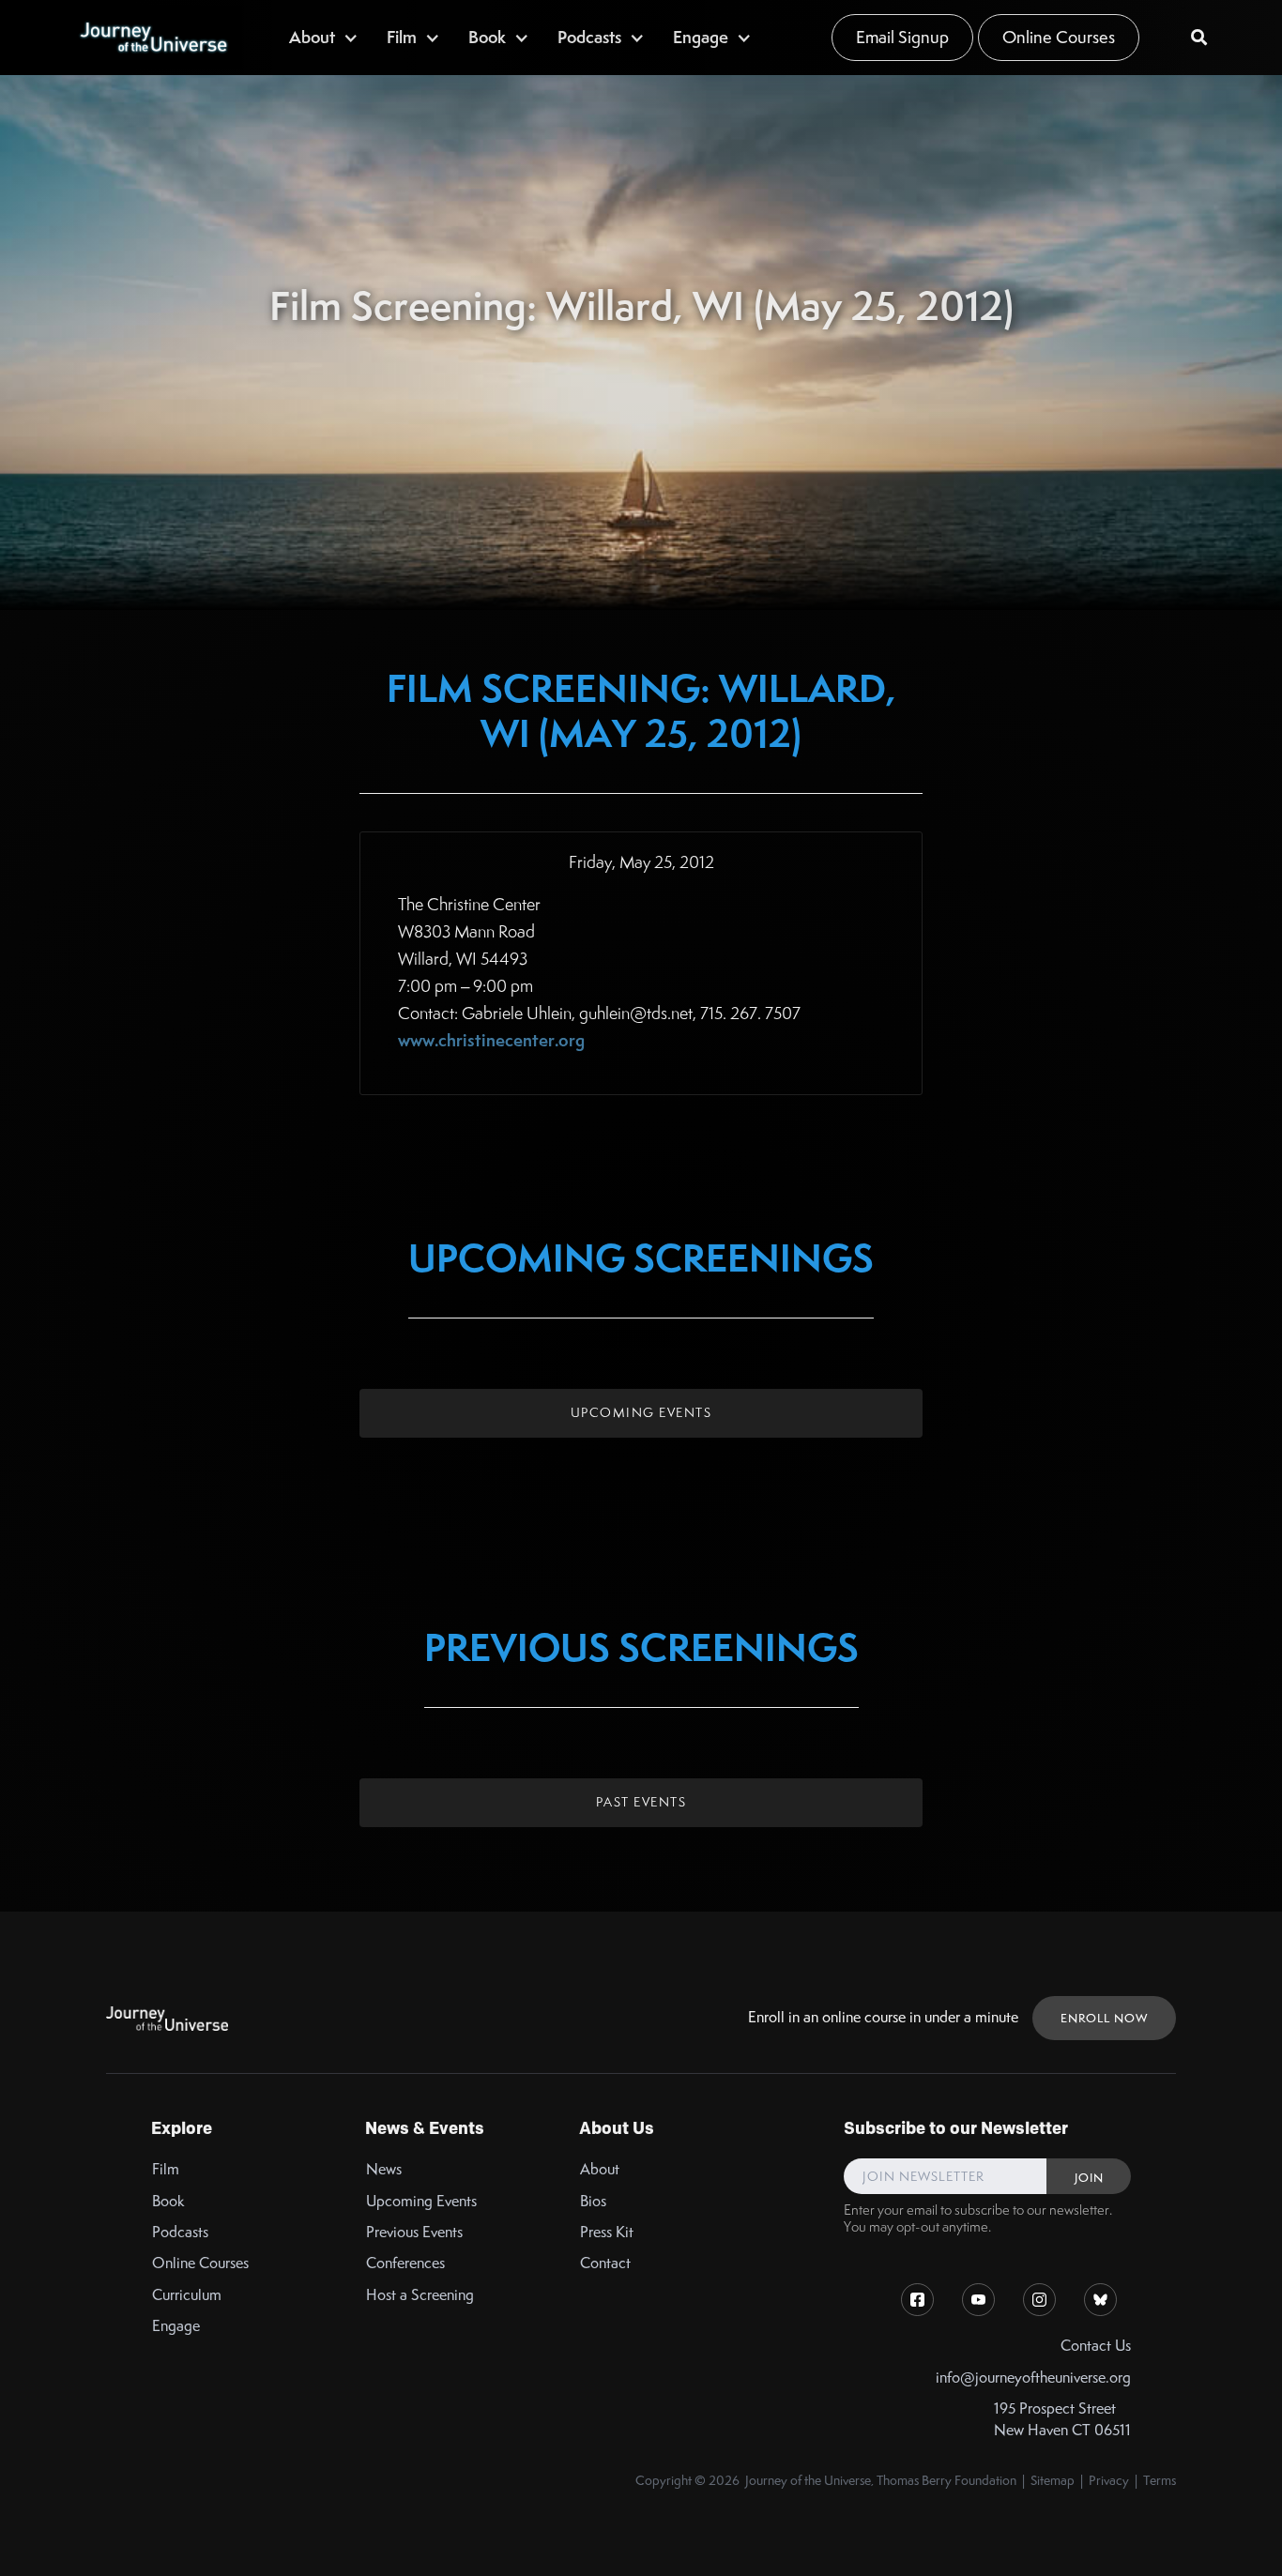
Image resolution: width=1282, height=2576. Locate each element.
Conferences (405, 2263)
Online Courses (1059, 37)
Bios (593, 2201)
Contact (605, 2263)
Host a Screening (420, 2295)
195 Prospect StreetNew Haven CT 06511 (1062, 2419)
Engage (176, 2326)
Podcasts (180, 2232)
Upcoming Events (641, 1412)
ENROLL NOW (1104, 2018)
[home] (153, 38)
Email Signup (902, 37)
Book (168, 2201)
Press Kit (607, 2232)
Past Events (641, 1802)
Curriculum (187, 2295)
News (384, 2169)
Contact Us (1096, 2346)
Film (166, 2169)
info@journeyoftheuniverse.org (1033, 2378)
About (600, 2169)
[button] (324, 37)
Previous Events (414, 2232)
